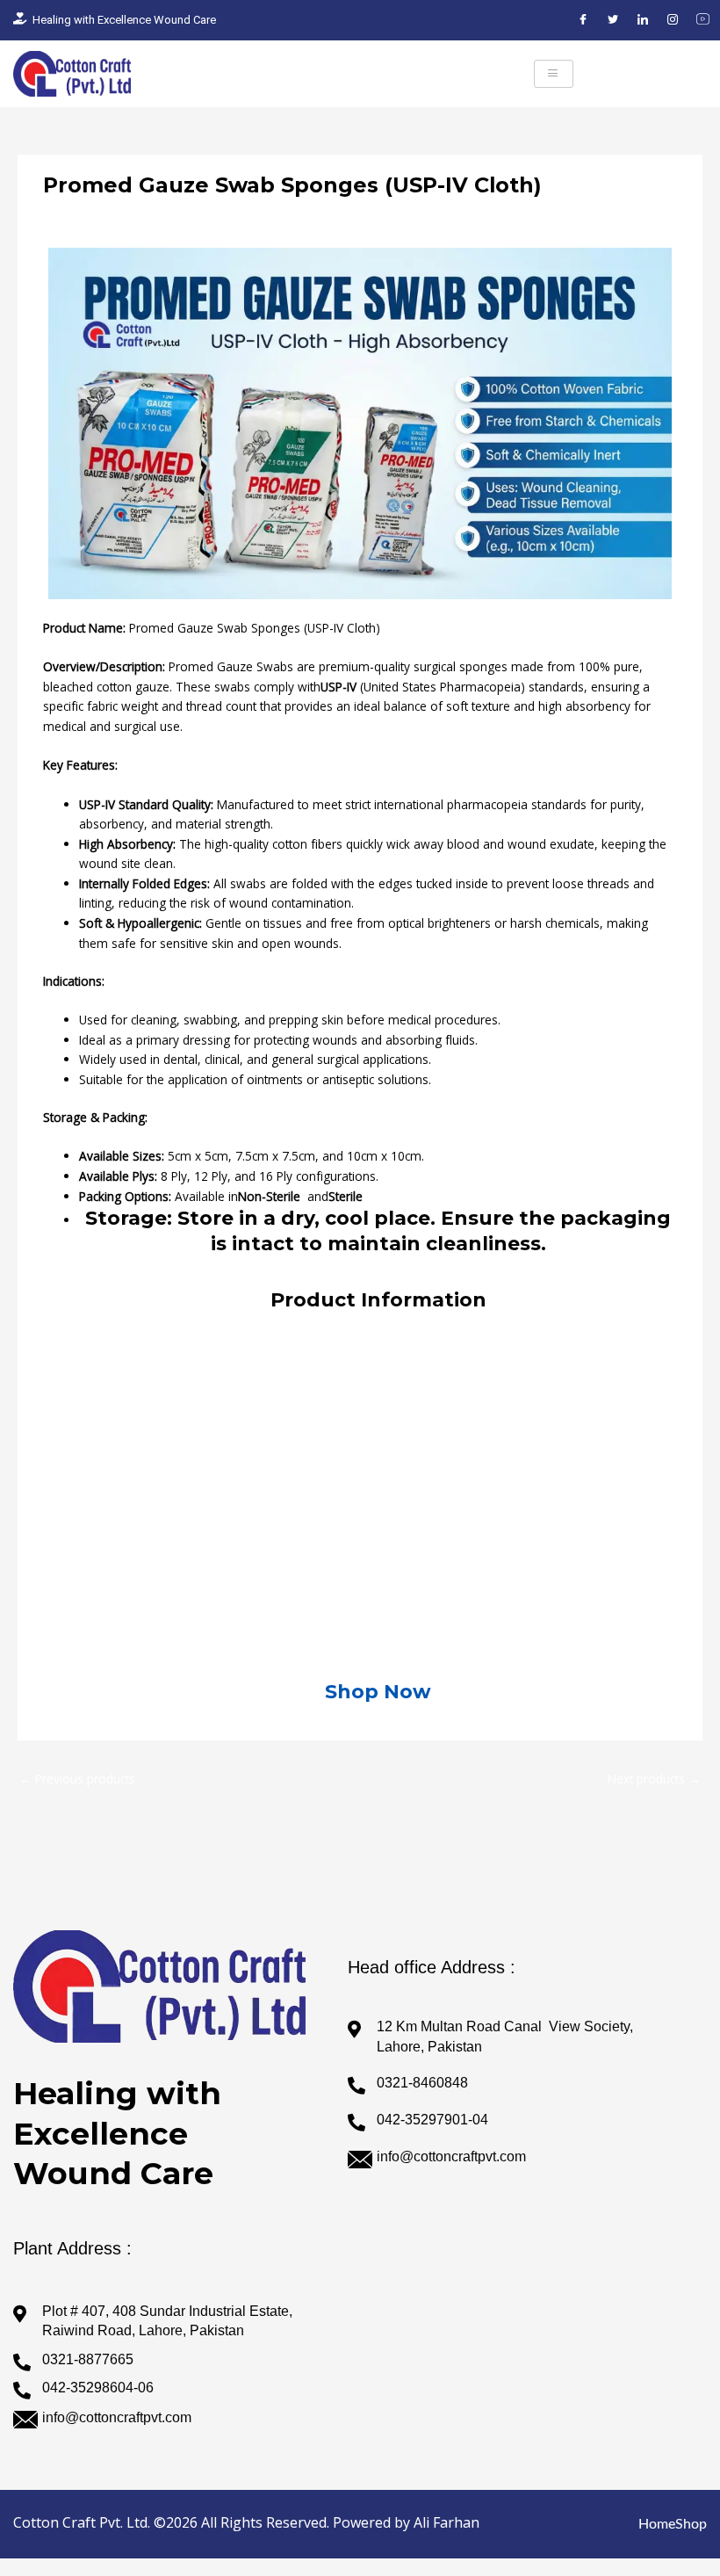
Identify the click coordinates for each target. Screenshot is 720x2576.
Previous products (77, 1779)
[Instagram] (673, 20)
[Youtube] (702, 20)
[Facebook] (583, 20)
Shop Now (378, 1692)
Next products (654, 1779)
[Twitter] (613, 20)
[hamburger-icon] (554, 74)
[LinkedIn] (643, 20)
